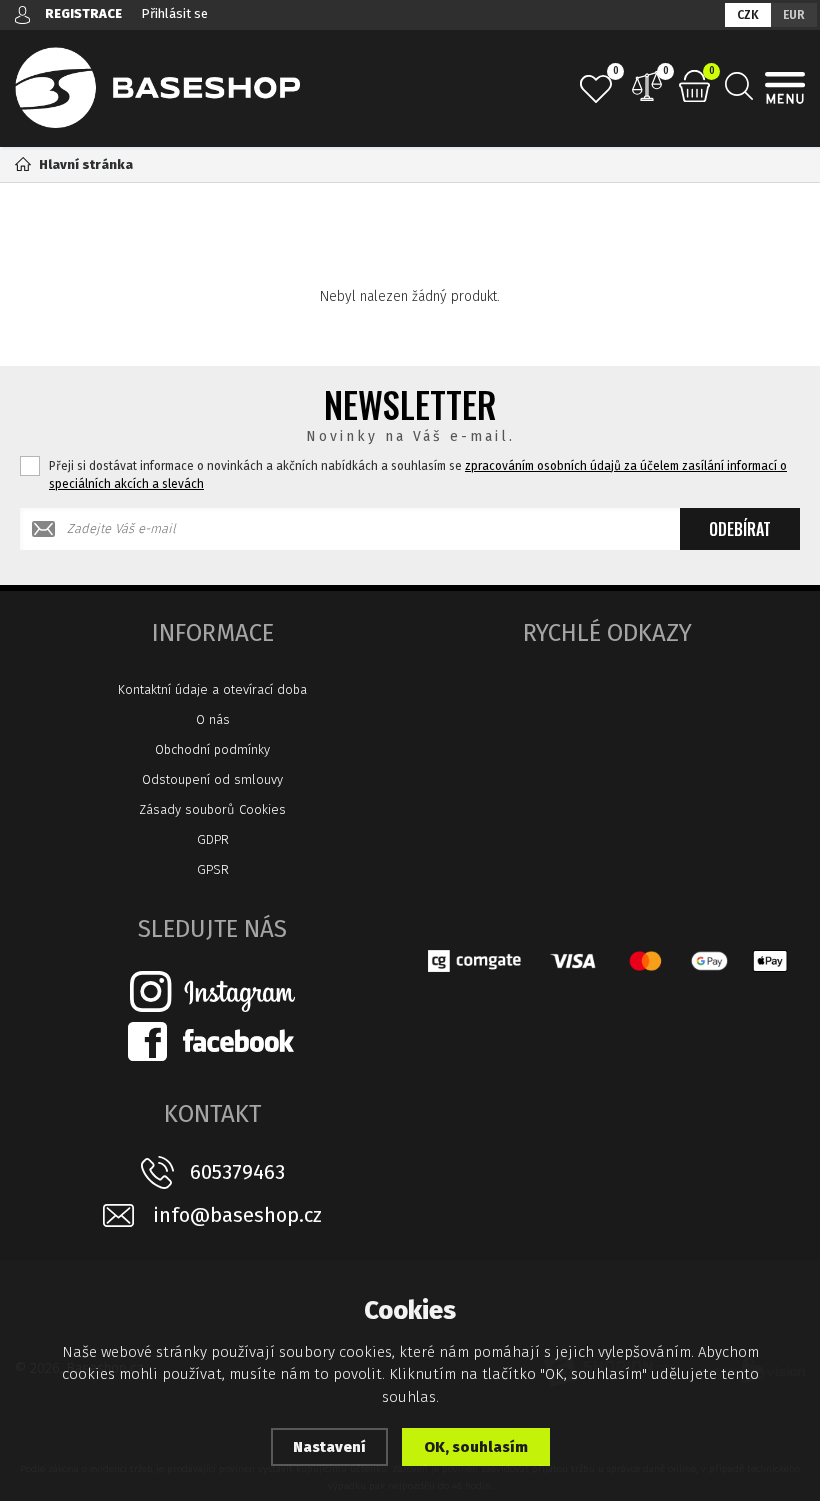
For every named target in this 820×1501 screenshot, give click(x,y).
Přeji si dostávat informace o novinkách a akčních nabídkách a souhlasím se (418, 475)
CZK (748, 15)
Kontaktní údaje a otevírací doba (212, 689)
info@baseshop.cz (237, 1215)
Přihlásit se (174, 13)
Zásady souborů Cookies (212, 809)
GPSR (213, 869)
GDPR (213, 839)
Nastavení (329, 1447)
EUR (794, 15)
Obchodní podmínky (212, 749)
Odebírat (740, 529)
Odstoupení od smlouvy (212, 779)
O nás (213, 719)
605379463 (237, 1172)
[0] (596, 89)
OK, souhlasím (476, 1447)
